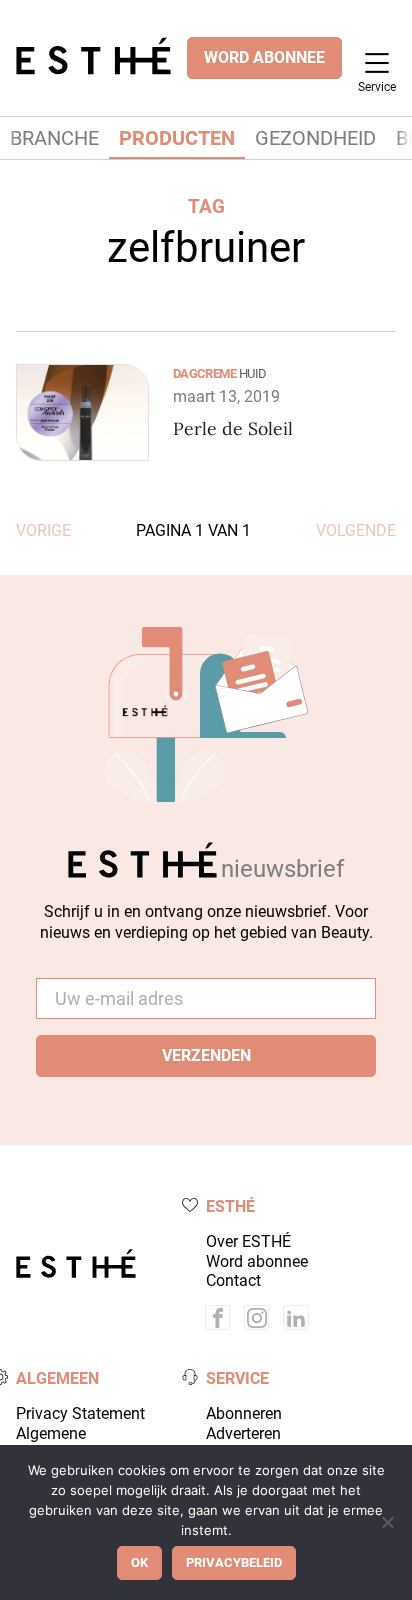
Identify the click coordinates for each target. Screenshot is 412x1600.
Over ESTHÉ (248, 1241)
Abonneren (244, 1413)
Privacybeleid (234, 1562)
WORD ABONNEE (264, 57)
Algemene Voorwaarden (63, 1443)
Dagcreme (204, 373)
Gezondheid (315, 138)
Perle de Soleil (233, 428)
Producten (177, 138)
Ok (139, 1562)
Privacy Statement (80, 1413)
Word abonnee (257, 1261)
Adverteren (243, 1433)
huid (252, 373)
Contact (233, 1280)
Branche (54, 138)
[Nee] (387, 1522)
